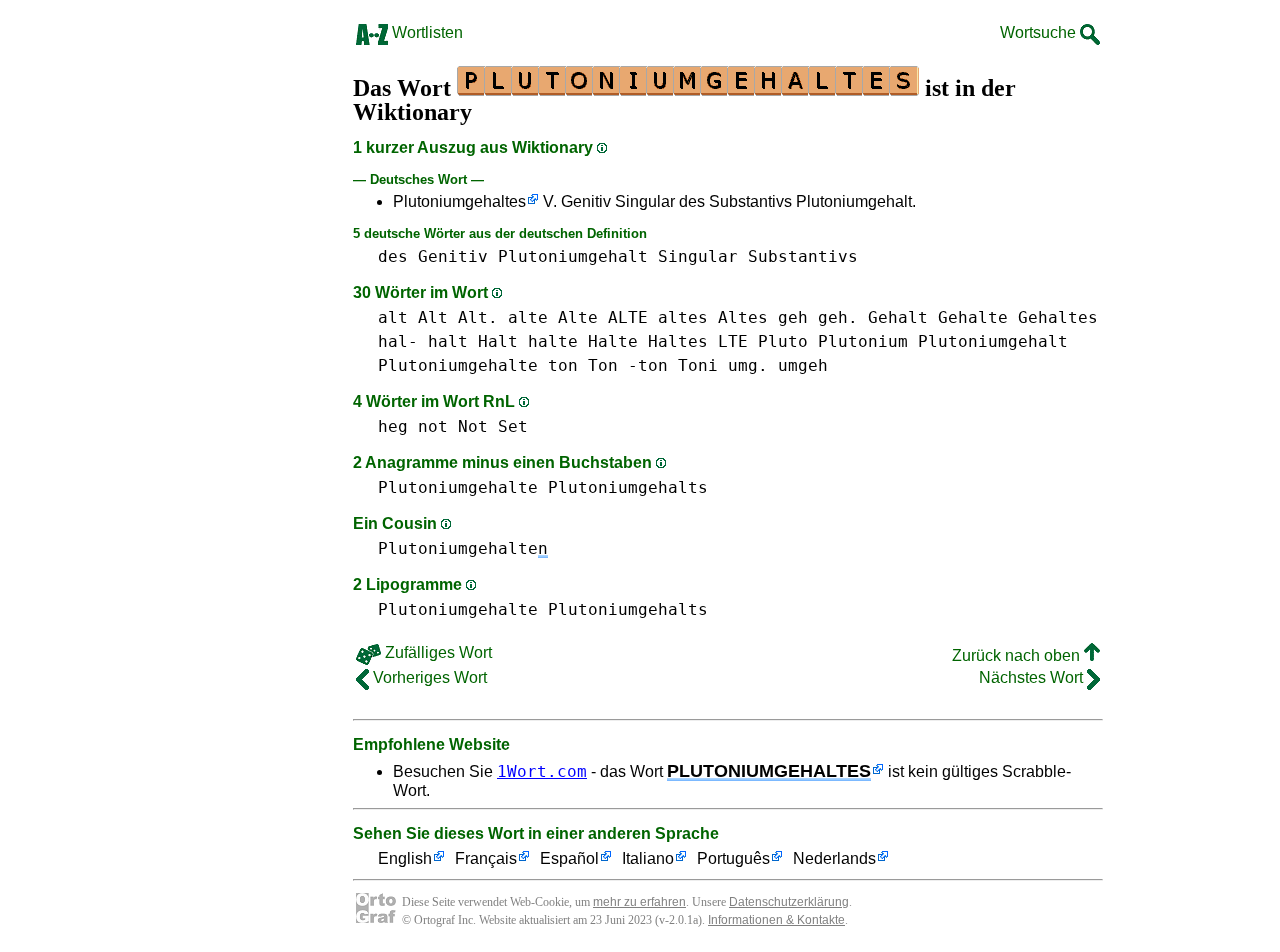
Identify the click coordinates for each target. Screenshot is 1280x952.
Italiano (648, 858)
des (393, 256)
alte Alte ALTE (578, 317)
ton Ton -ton (608, 365)
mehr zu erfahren (639, 902)
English (405, 858)
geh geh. (818, 317)
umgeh (803, 365)
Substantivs (803, 256)
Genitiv (453, 256)
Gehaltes (1058, 317)
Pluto (783, 341)
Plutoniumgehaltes (459, 201)
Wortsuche (1040, 32)
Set (513, 426)
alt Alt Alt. (438, 317)
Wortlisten (425, 32)
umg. (748, 365)
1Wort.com (542, 771)
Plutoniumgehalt (573, 256)
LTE (733, 341)
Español (569, 858)
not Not (453, 426)
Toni (698, 365)
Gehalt (898, 317)
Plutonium (863, 341)
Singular (698, 256)
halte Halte (583, 341)
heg (393, 426)
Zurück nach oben (1018, 655)
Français (486, 858)
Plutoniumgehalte (458, 365)
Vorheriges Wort (428, 677)
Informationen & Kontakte (776, 920)
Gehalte (973, 317)
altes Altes (713, 317)
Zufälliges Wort (436, 652)
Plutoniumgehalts (628, 487)
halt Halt (473, 341)
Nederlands (834, 858)
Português (733, 858)
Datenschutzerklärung (789, 902)
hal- (398, 341)
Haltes (678, 341)
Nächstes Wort (1033, 677)
